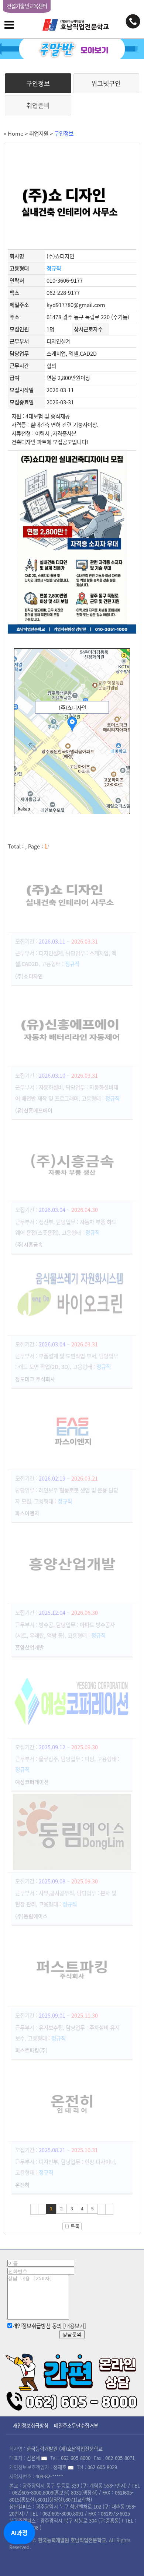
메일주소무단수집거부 (76, 2425)
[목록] (72, 2224)
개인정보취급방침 (31, 2425)
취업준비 (38, 105)
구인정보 (38, 83)
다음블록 (102, 2209)
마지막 (109, 2209)
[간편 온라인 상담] (72, 2380)
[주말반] (72, 49)
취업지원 (39, 133)
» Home (13, 133)
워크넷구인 (106, 83)
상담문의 (72, 2334)
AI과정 (19, 2533)
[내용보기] (75, 2326)
